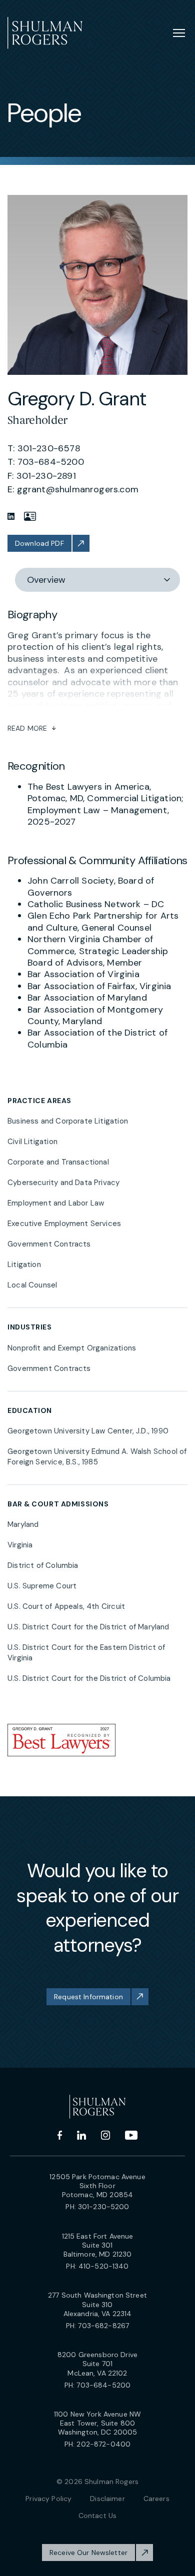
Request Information (88, 1997)
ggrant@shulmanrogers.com (78, 489)
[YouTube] (131, 2135)
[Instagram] (105, 2135)
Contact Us (97, 2516)
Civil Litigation (32, 1142)
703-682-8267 (103, 2326)
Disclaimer (107, 2499)
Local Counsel (32, 1285)
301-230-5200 (104, 2207)
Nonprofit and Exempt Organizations (72, 1348)
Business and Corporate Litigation (68, 1121)
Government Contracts (49, 1244)
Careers (156, 2499)
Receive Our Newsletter (88, 2553)
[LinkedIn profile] (11, 516)
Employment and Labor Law (56, 1203)
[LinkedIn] (81, 2135)
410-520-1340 (104, 2266)
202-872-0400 (103, 2444)
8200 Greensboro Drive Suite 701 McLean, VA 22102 (97, 2364)
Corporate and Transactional (58, 1162)
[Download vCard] (30, 516)
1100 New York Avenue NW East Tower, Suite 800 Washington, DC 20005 (97, 2423)
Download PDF (39, 543)
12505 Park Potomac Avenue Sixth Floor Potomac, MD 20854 (97, 2186)
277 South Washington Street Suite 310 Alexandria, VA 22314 (97, 2304)
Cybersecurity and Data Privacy (63, 1183)
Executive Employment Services (64, 1224)
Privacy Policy (48, 2499)
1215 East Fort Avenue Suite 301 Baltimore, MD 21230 (98, 2245)
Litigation (24, 1265)
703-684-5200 (103, 2385)
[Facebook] (60, 2135)
